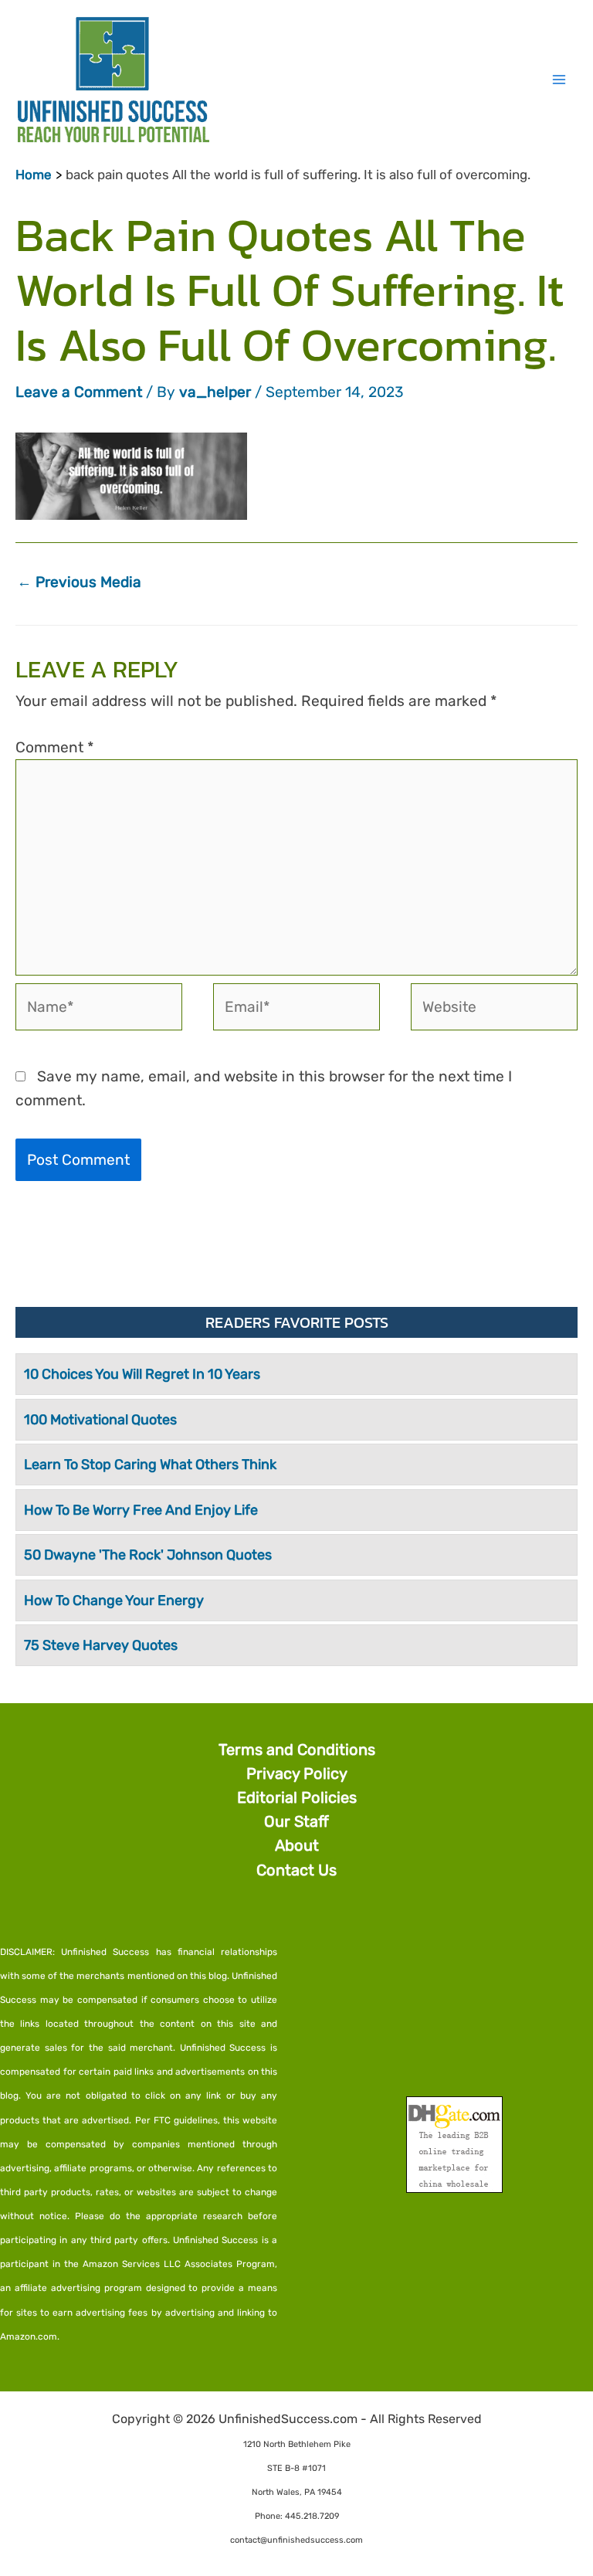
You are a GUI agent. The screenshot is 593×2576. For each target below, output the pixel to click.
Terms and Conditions (297, 1750)
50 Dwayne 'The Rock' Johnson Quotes (148, 1555)
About (297, 1845)
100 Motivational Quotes (100, 1420)
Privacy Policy (297, 1773)
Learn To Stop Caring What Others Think (150, 1464)
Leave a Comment (79, 392)
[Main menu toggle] (559, 79)
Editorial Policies (297, 1797)
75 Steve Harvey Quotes (101, 1645)
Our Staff (296, 1821)
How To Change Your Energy (114, 1600)
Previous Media (79, 582)
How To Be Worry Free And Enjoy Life (141, 1510)
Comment (55, 747)
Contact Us (296, 1870)
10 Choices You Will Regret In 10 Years (142, 1374)
